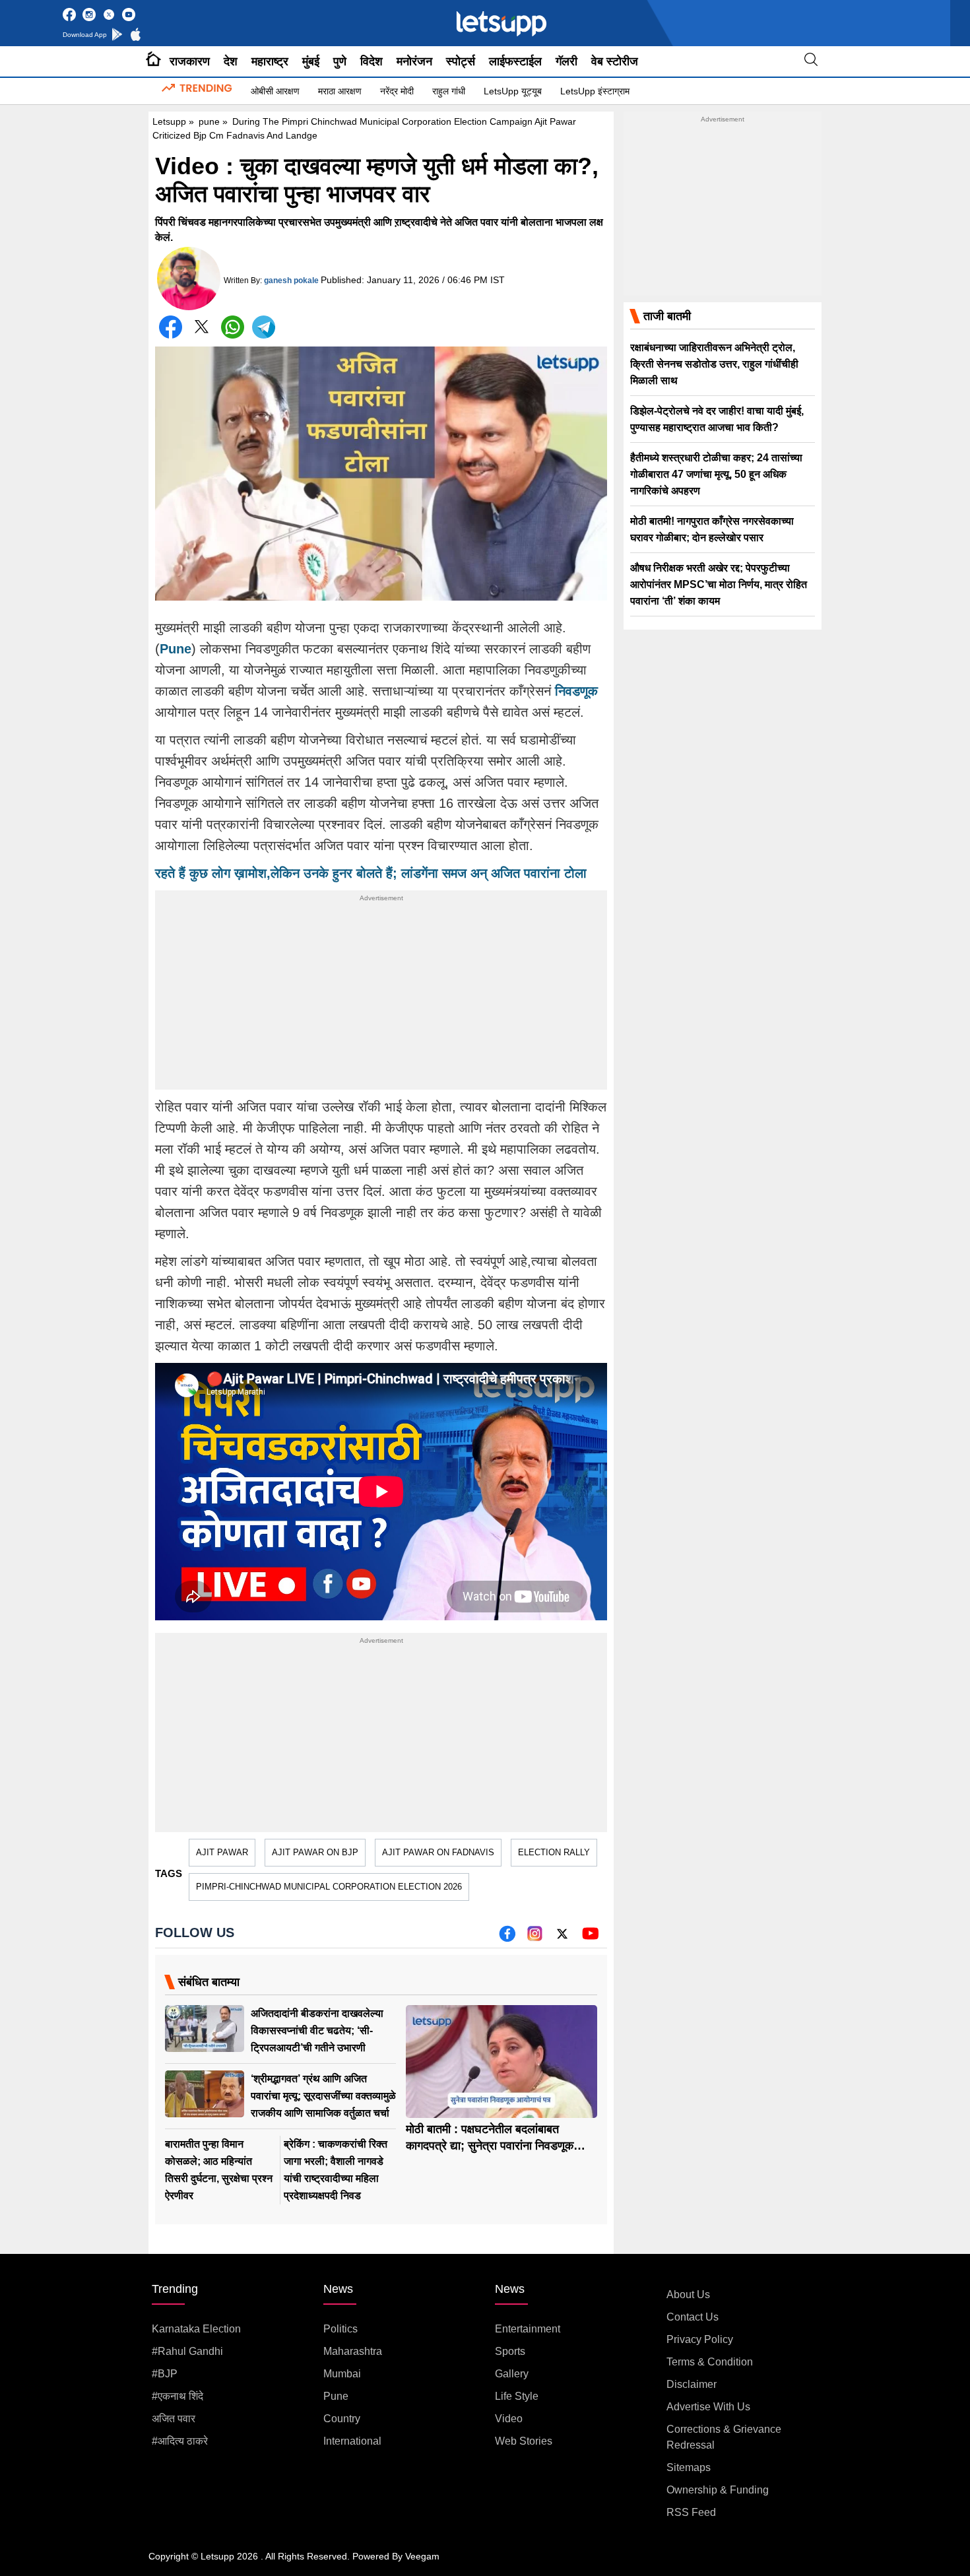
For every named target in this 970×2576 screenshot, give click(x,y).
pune (209, 121)
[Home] (153, 61)
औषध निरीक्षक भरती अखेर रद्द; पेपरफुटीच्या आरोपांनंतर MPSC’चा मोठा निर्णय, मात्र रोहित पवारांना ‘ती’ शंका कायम (719, 584)
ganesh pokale (291, 281)
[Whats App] (233, 327)
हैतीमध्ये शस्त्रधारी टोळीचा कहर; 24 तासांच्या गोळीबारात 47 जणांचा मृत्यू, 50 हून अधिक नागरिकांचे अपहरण (716, 474)
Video (509, 2419)
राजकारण (190, 61)
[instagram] (535, 1938)
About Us (688, 2295)
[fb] (507, 1938)
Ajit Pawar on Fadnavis (438, 1852)
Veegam (422, 2556)
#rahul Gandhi (187, 2351)
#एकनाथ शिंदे (178, 2396)
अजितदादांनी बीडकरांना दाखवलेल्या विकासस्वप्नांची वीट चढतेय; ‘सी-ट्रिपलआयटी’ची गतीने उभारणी (317, 2031)
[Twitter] (202, 330)
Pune (176, 649)
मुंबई (311, 61)
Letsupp (169, 121)
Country (342, 2419)
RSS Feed (691, 2512)
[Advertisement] (381, 997)
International (352, 2441)
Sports (510, 2351)
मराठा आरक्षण (340, 91)
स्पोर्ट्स (461, 61)
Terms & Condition (710, 2362)
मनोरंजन (414, 61)
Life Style (517, 2396)
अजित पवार (174, 2419)
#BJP (165, 2374)
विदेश (372, 61)
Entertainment (528, 2329)
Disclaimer (692, 2384)
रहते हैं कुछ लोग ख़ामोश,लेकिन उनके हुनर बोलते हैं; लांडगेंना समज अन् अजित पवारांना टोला (371, 873)
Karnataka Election (196, 2329)
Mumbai (342, 2374)
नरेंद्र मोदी (397, 91)
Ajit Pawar (222, 1852)
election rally (554, 1852)
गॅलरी (566, 61)
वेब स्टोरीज (615, 61)
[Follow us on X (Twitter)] (562, 1938)
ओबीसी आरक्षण (275, 91)
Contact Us (693, 2317)
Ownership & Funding (718, 2490)
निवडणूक (576, 691)
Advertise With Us (708, 2407)
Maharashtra (353, 2351)
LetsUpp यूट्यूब (513, 91)
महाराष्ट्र (270, 61)
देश (231, 61)
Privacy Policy (700, 2339)
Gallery (512, 2374)
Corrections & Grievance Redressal (724, 2437)
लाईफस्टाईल (515, 61)
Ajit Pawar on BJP (315, 1852)
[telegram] (264, 327)
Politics (340, 2329)
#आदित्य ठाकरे (180, 2441)
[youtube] (590, 1938)
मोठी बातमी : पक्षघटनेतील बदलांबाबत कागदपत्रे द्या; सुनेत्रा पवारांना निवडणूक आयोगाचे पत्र (490, 2146)
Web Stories (524, 2441)
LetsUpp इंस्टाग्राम (595, 91)
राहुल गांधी (449, 91)
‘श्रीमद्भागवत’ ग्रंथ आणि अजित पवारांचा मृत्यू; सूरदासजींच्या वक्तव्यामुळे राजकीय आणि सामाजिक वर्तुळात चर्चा (323, 2096)
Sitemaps (689, 2467)
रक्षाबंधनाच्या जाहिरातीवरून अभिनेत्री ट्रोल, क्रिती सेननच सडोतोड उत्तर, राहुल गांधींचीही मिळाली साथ (714, 364)
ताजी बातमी (667, 316)
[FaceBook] (171, 327)
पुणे (340, 61)
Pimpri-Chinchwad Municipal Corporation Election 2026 (329, 1887)
